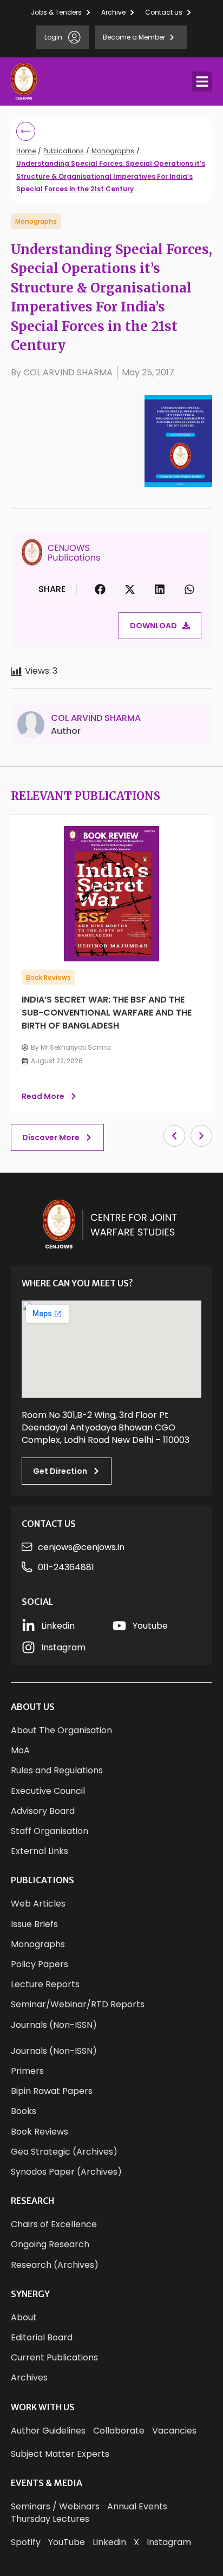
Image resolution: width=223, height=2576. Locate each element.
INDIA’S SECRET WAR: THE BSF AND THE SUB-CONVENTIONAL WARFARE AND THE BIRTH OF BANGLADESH (107, 1013)
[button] (202, 82)
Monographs (113, 151)
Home (26, 151)
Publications (64, 151)
